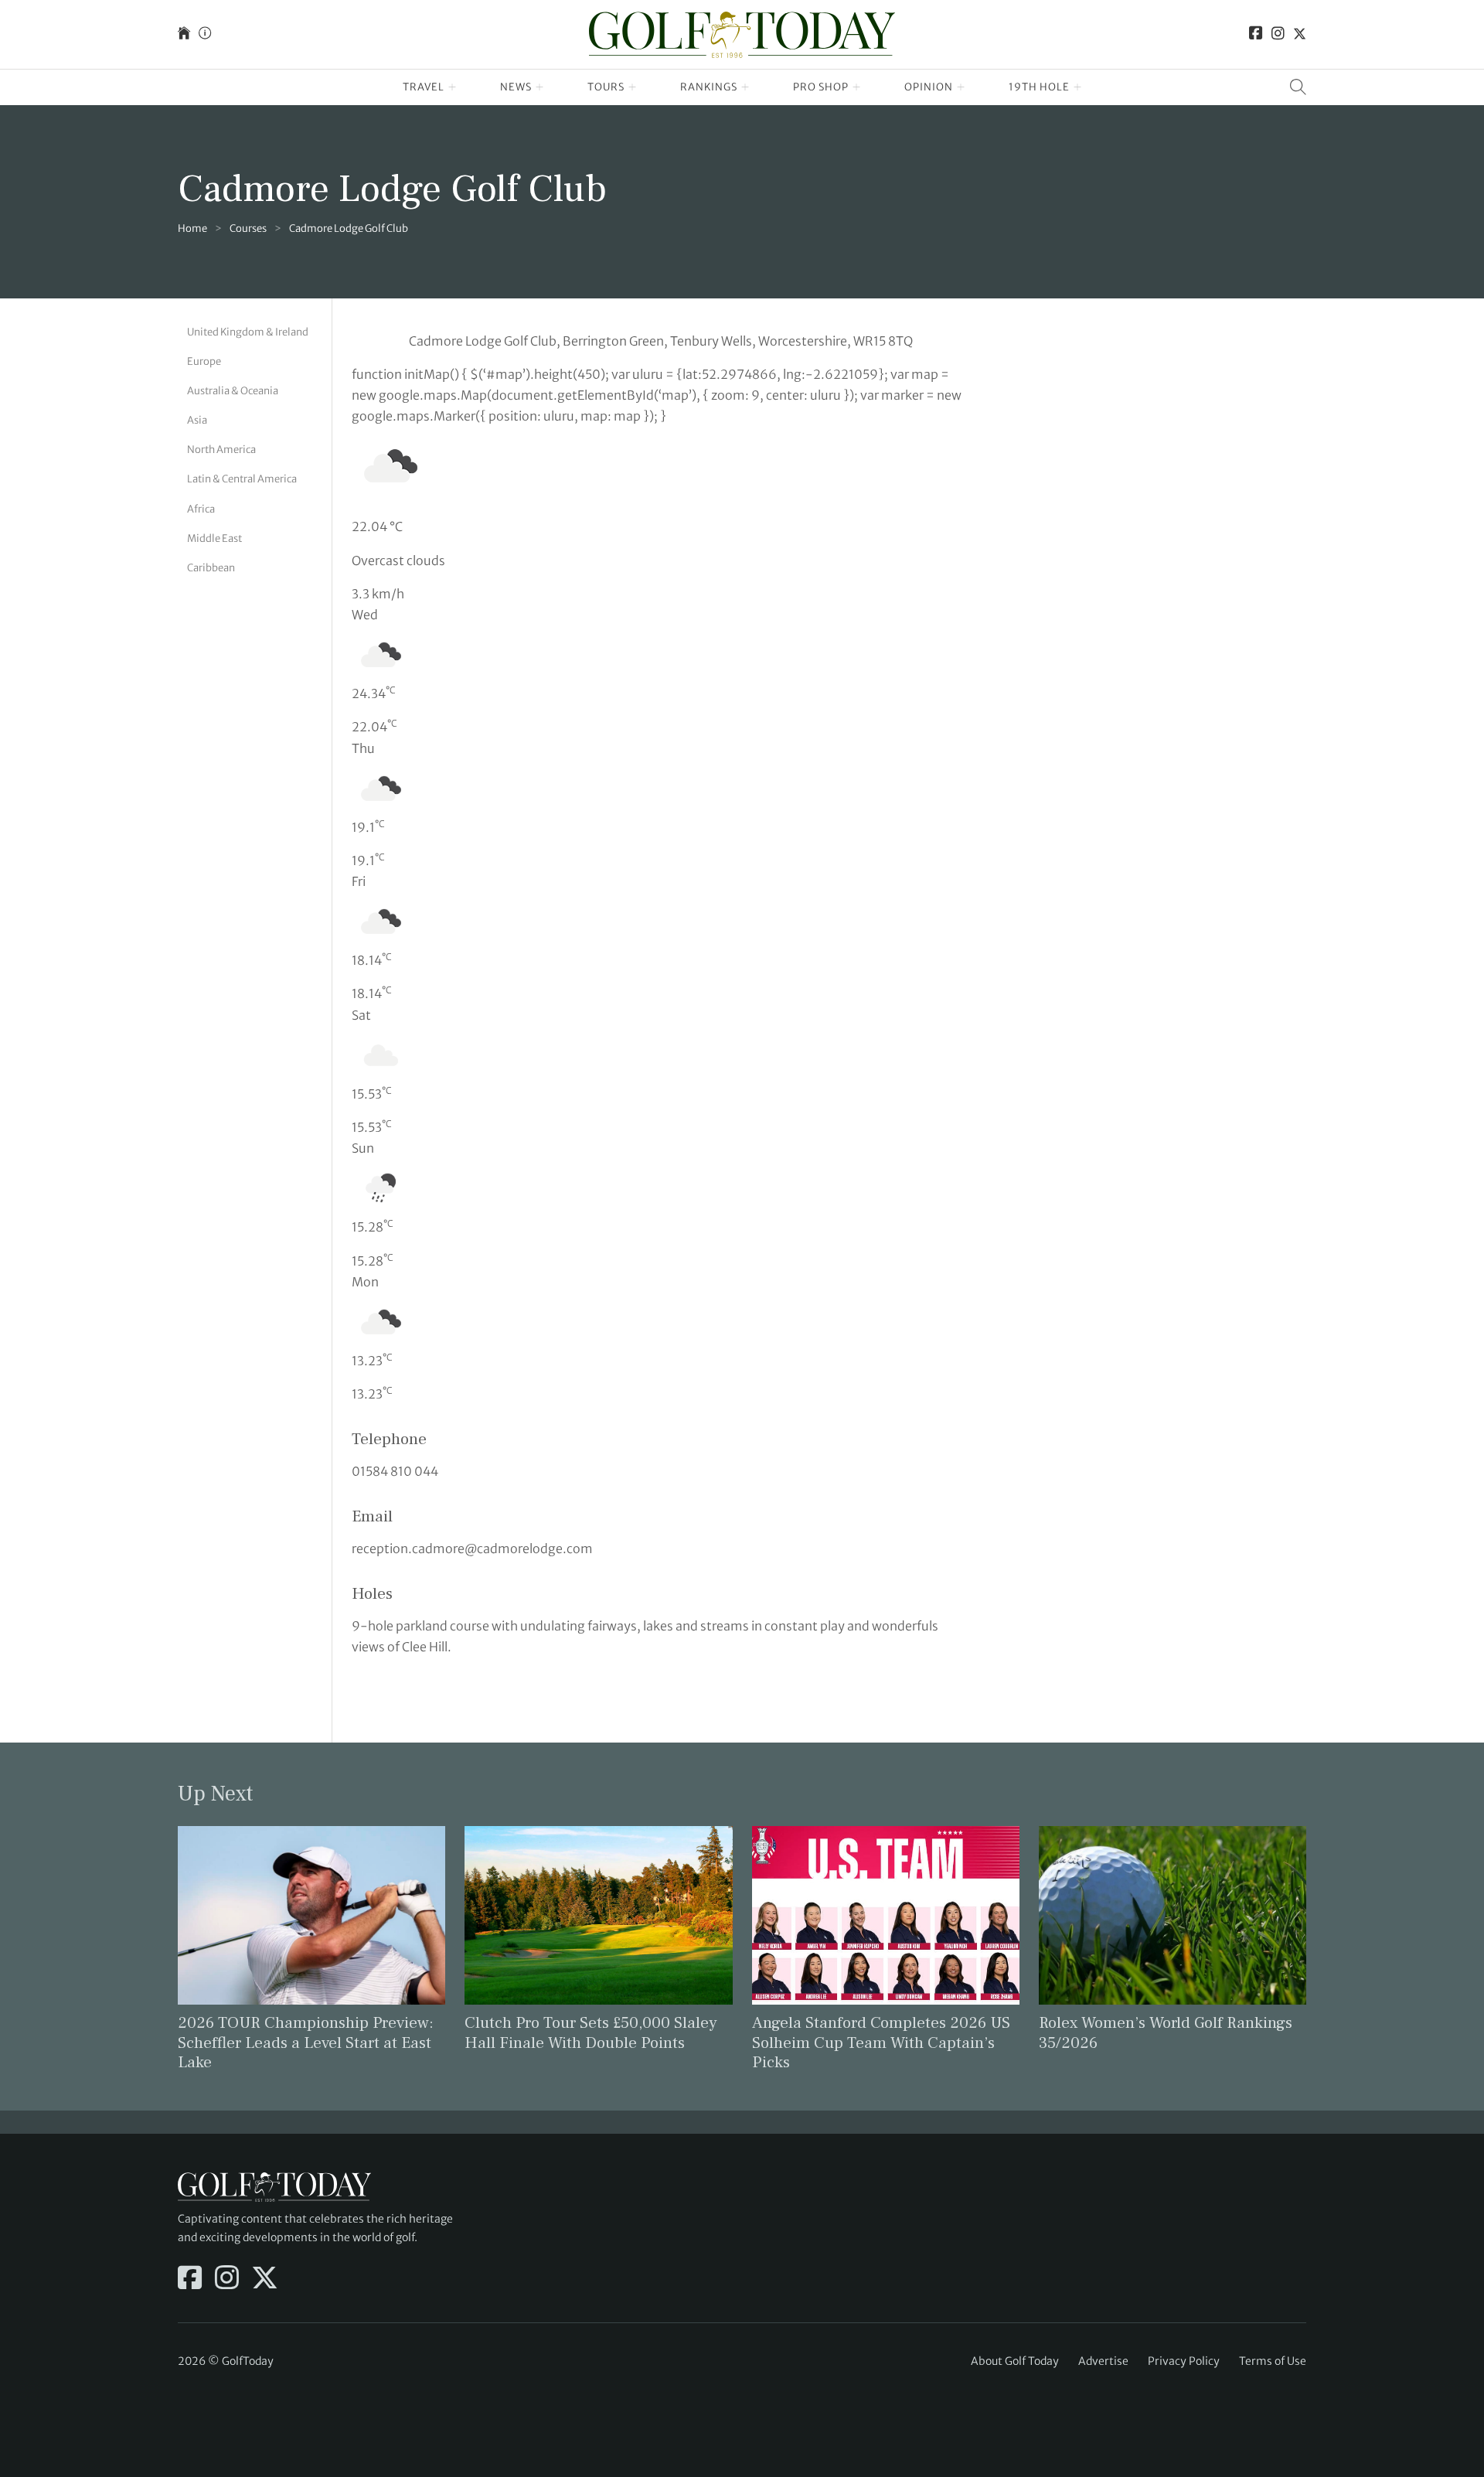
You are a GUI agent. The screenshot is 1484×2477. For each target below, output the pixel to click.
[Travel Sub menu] (453, 87)
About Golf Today (1015, 2361)
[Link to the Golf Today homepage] (184, 34)
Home (192, 228)
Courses (248, 228)
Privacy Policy (1184, 2361)
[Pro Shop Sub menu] (857, 87)
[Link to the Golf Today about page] (205, 34)
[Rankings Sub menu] (745, 87)
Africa (201, 509)
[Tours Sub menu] (633, 87)
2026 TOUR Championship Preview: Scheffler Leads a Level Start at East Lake (306, 2042)
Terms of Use (1273, 2361)
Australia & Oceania (233, 391)
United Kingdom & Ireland (248, 332)
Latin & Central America (242, 479)
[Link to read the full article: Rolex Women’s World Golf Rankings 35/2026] (1173, 1914)
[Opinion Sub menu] (961, 87)
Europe (204, 361)
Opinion (929, 87)
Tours (606, 87)
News (516, 87)
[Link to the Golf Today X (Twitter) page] (1300, 34)
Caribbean (211, 568)
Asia (197, 420)
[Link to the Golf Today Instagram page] (1278, 34)
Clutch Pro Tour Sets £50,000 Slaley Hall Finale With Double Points (591, 2032)
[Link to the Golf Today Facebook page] (1256, 34)
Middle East (214, 538)
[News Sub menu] (540, 87)
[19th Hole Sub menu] (1078, 87)
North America (221, 450)
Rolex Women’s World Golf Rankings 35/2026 (1166, 2032)
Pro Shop (821, 87)
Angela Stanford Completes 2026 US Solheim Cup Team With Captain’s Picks (881, 2042)
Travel (424, 87)
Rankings (709, 87)
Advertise (1103, 2361)
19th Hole (1039, 87)
